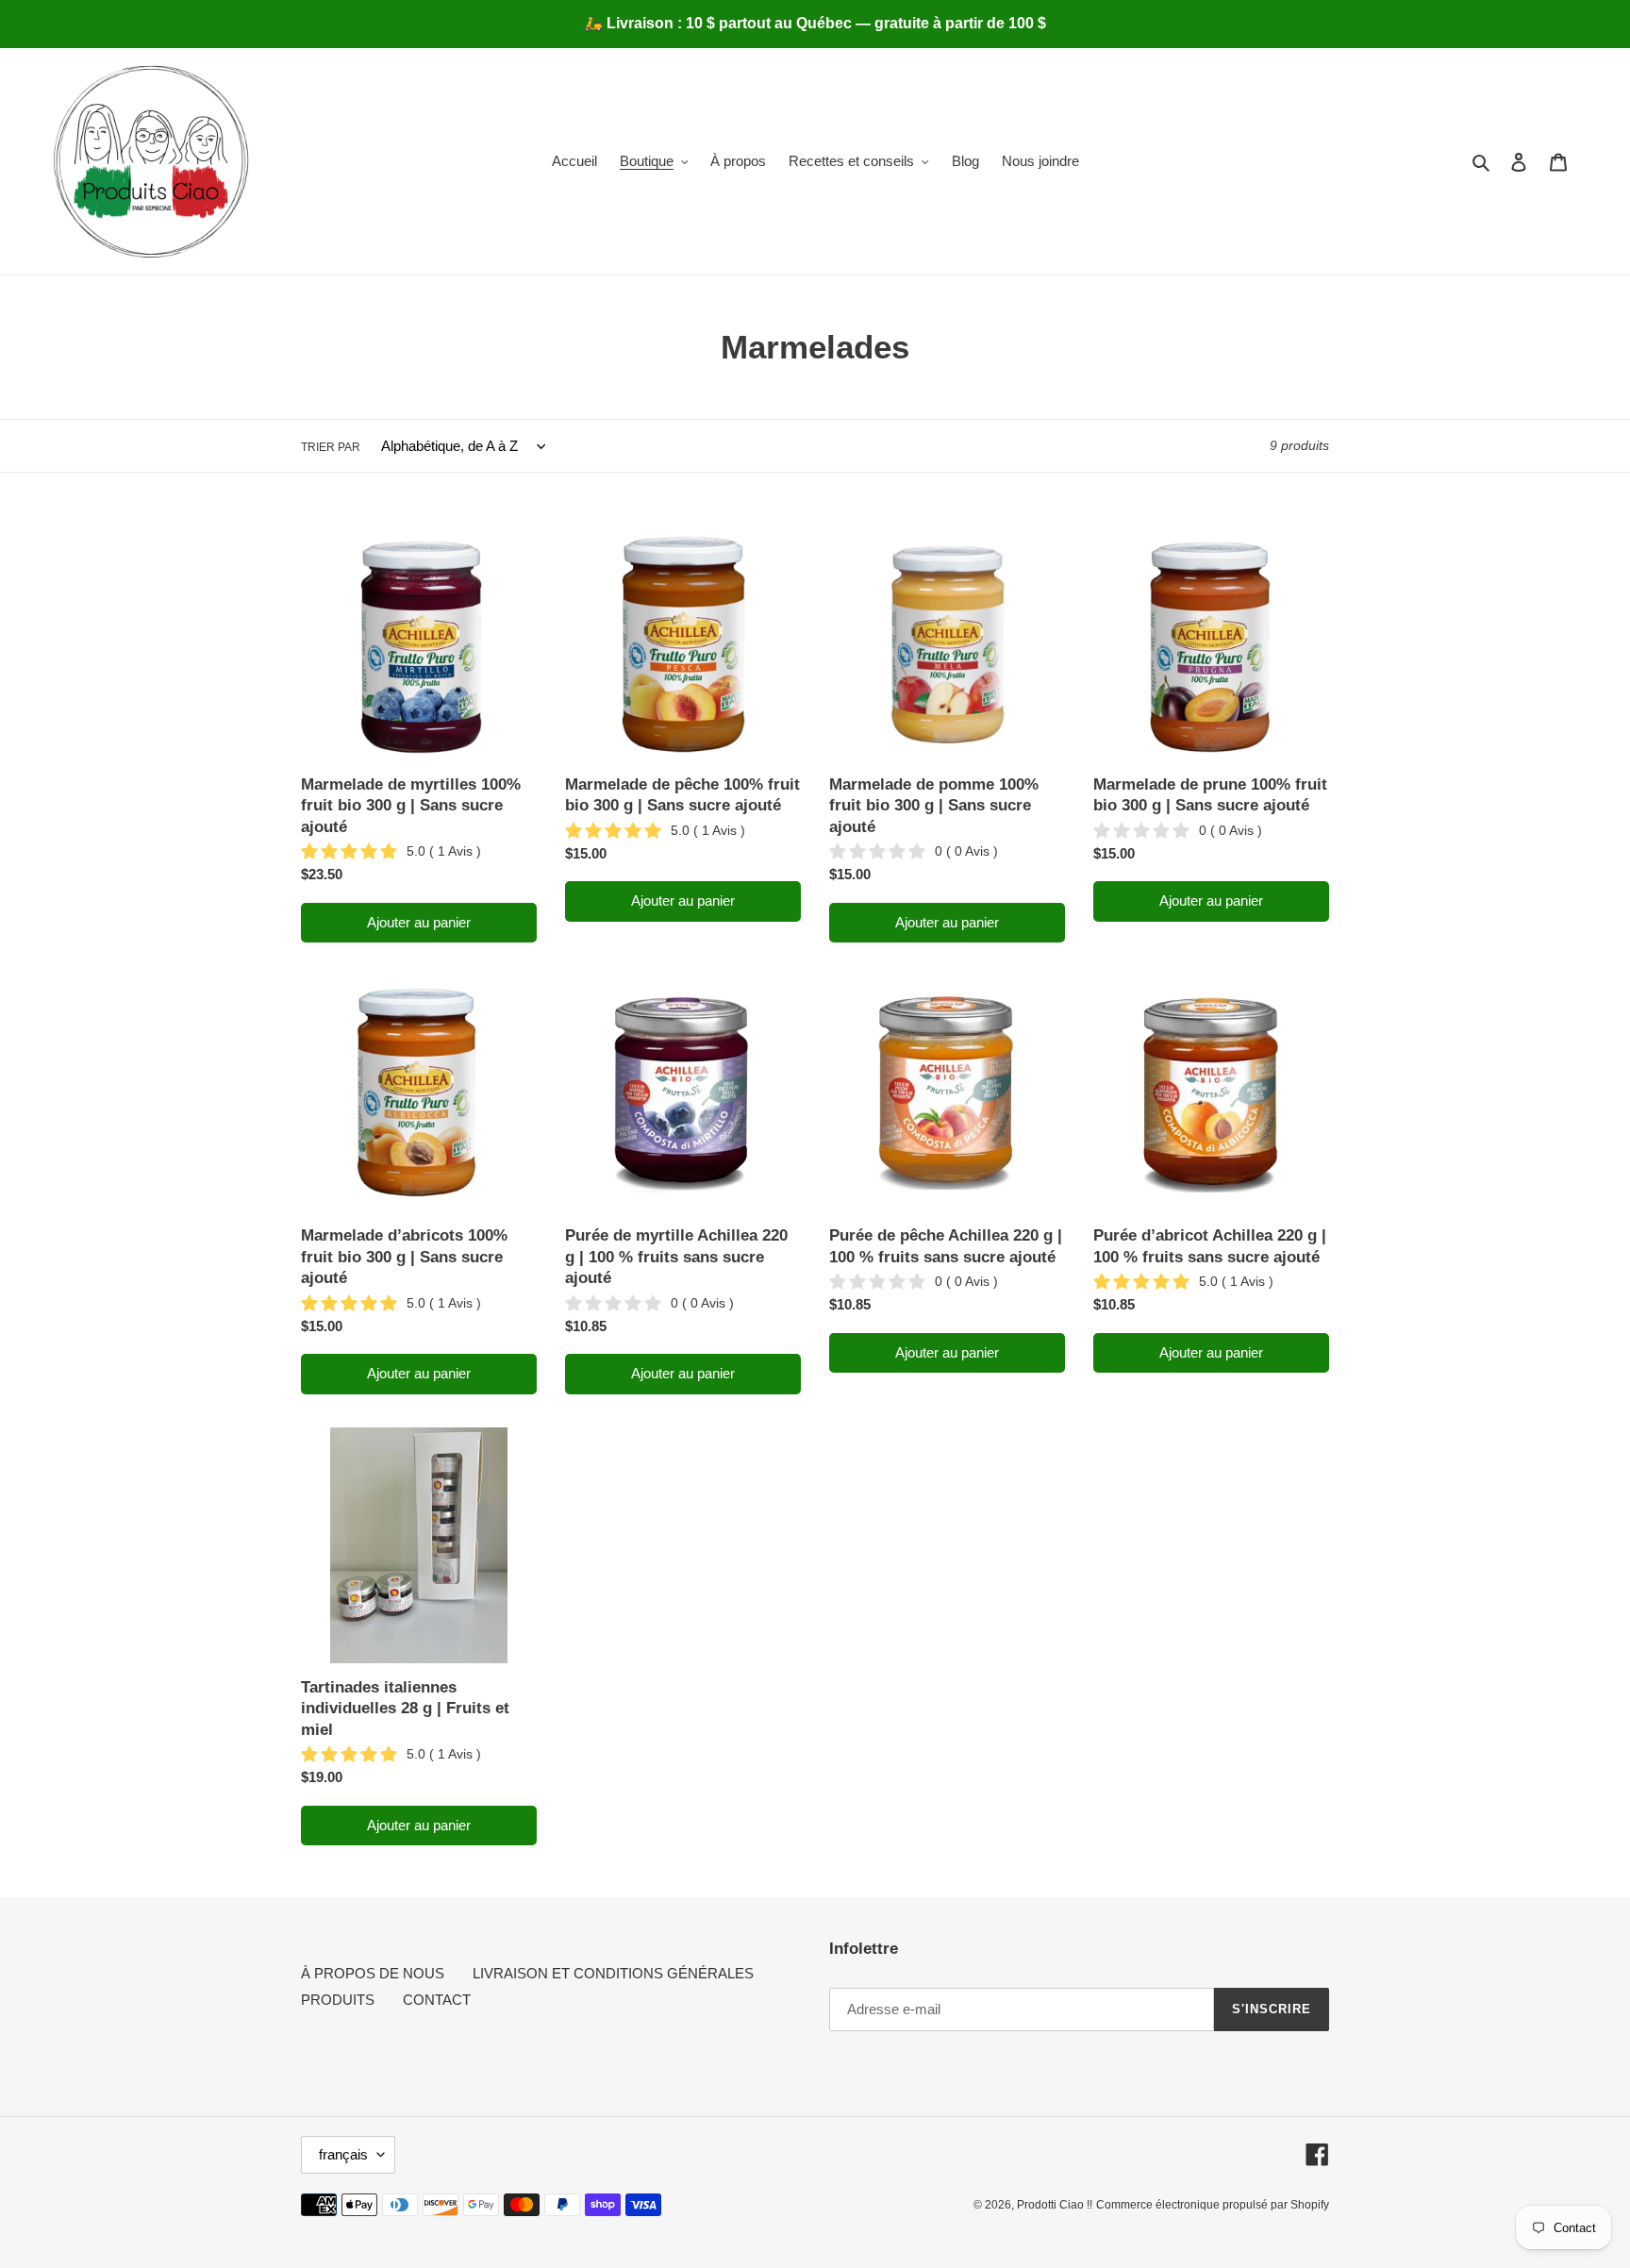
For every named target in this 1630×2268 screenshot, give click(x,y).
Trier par (331, 447)
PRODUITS (338, 2000)
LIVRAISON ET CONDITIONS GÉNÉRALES (613, 1973)
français (343, 2154)
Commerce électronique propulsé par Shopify (1213, 2205)
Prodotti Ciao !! (1055, 2205)
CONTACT (437, 2000)
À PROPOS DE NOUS (373, 1973)
